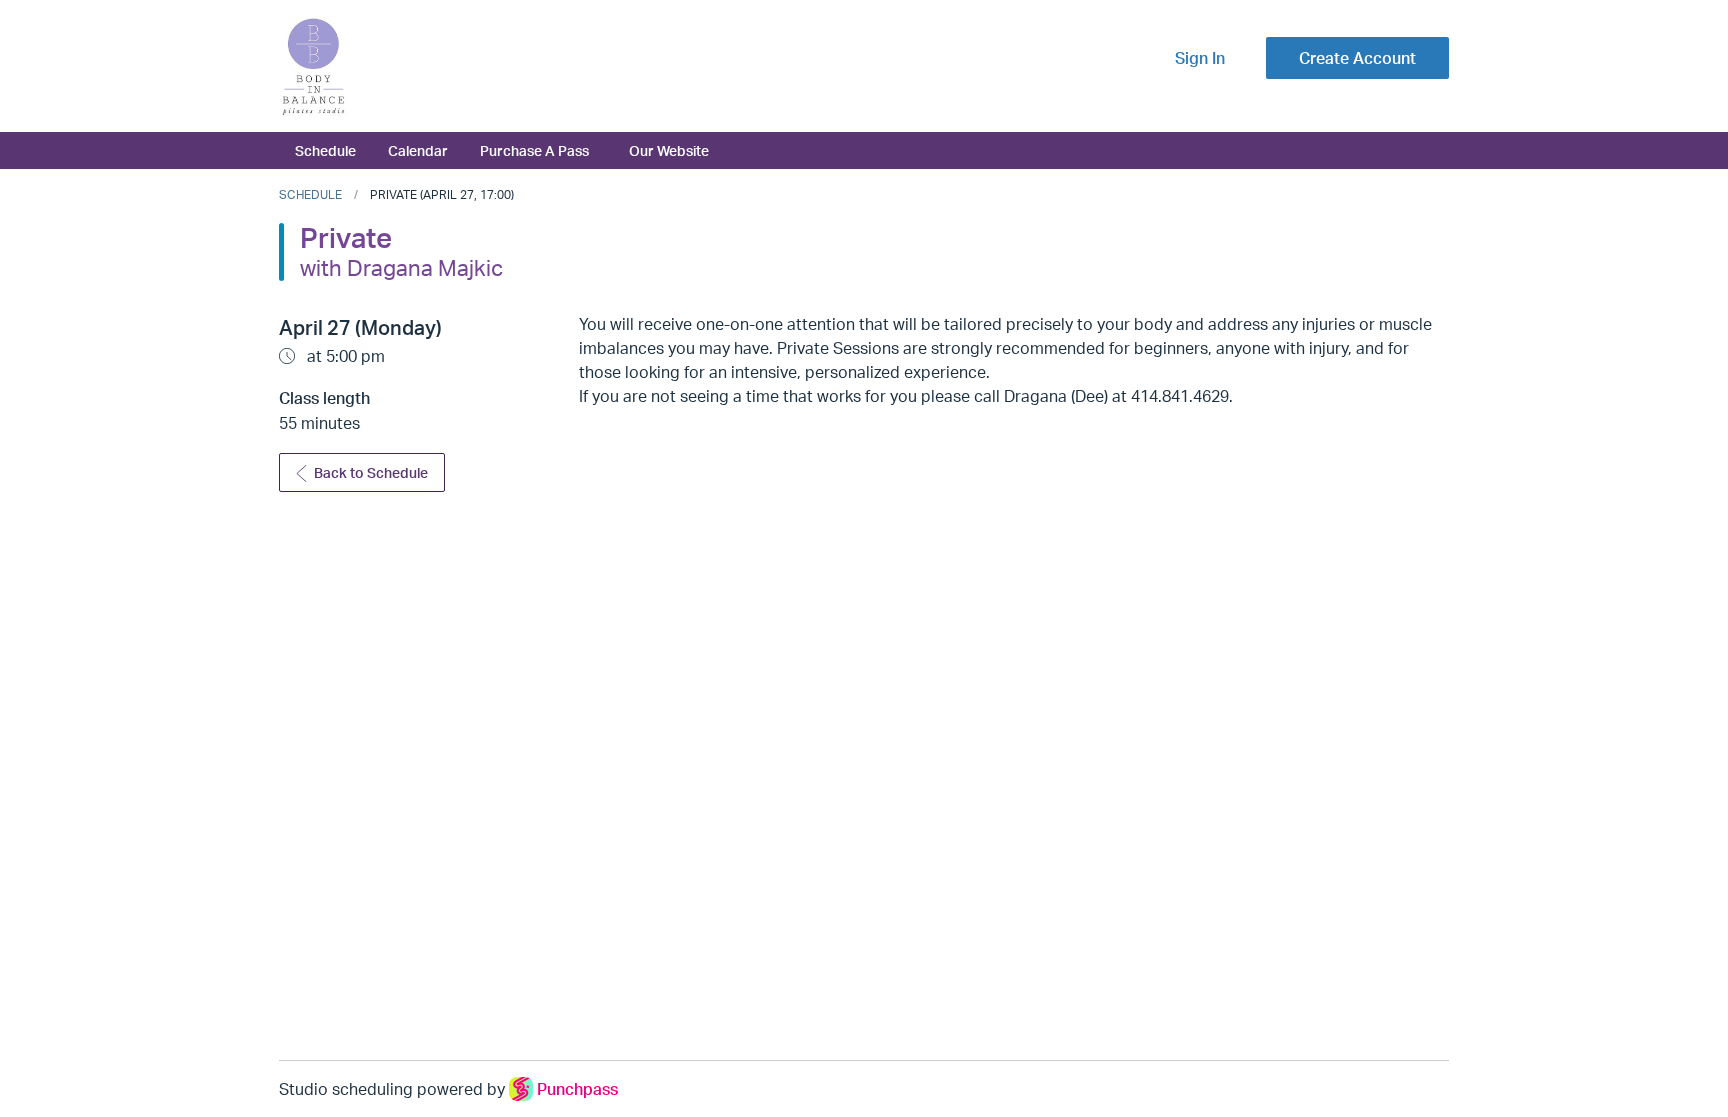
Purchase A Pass (534, 150)
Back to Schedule (371, 472)
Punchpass (577, 1089)
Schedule (325, 150)
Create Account (1357, 58)
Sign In (1200, 58)
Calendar (418, 150)
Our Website (669, 150)
